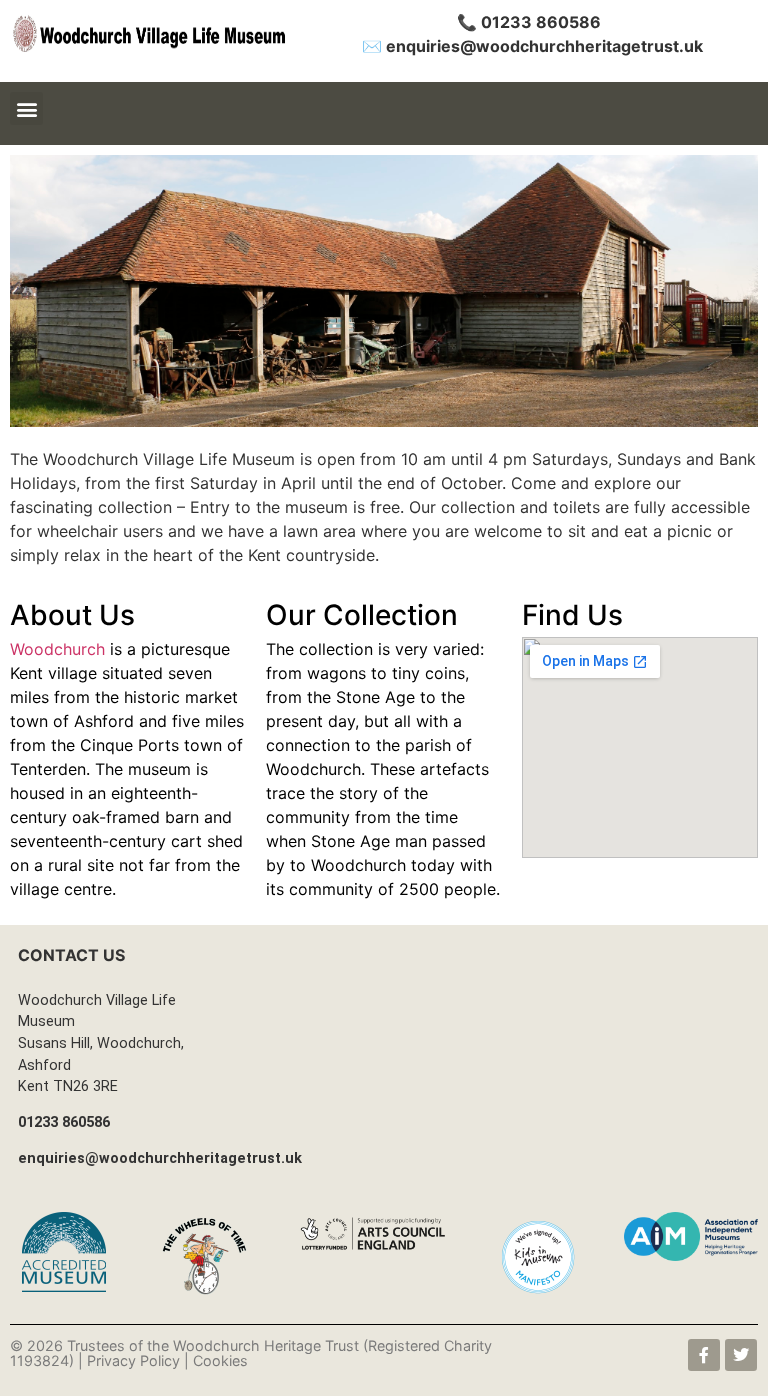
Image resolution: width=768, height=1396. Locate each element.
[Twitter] (741, 1355)
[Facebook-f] (704, 1355)
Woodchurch (57, 649)
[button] (26, 108)
